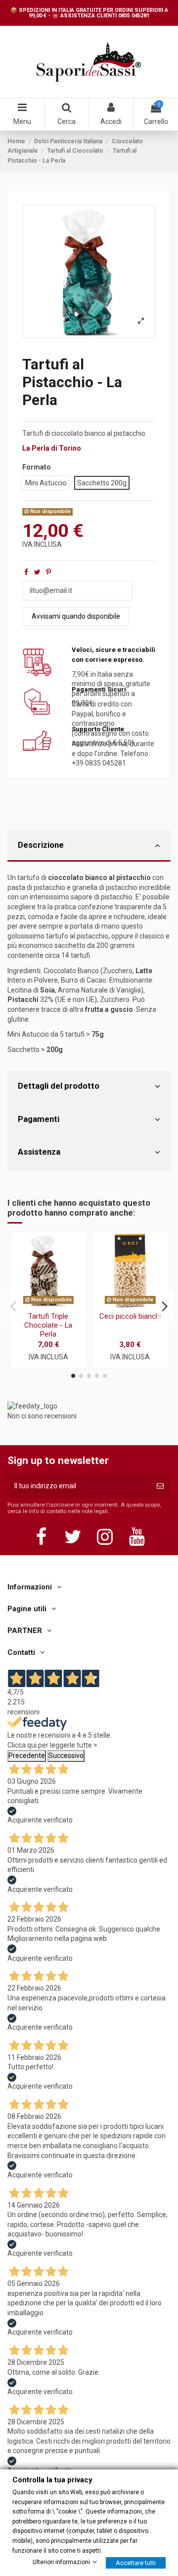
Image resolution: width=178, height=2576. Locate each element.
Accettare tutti (136, 2563)
